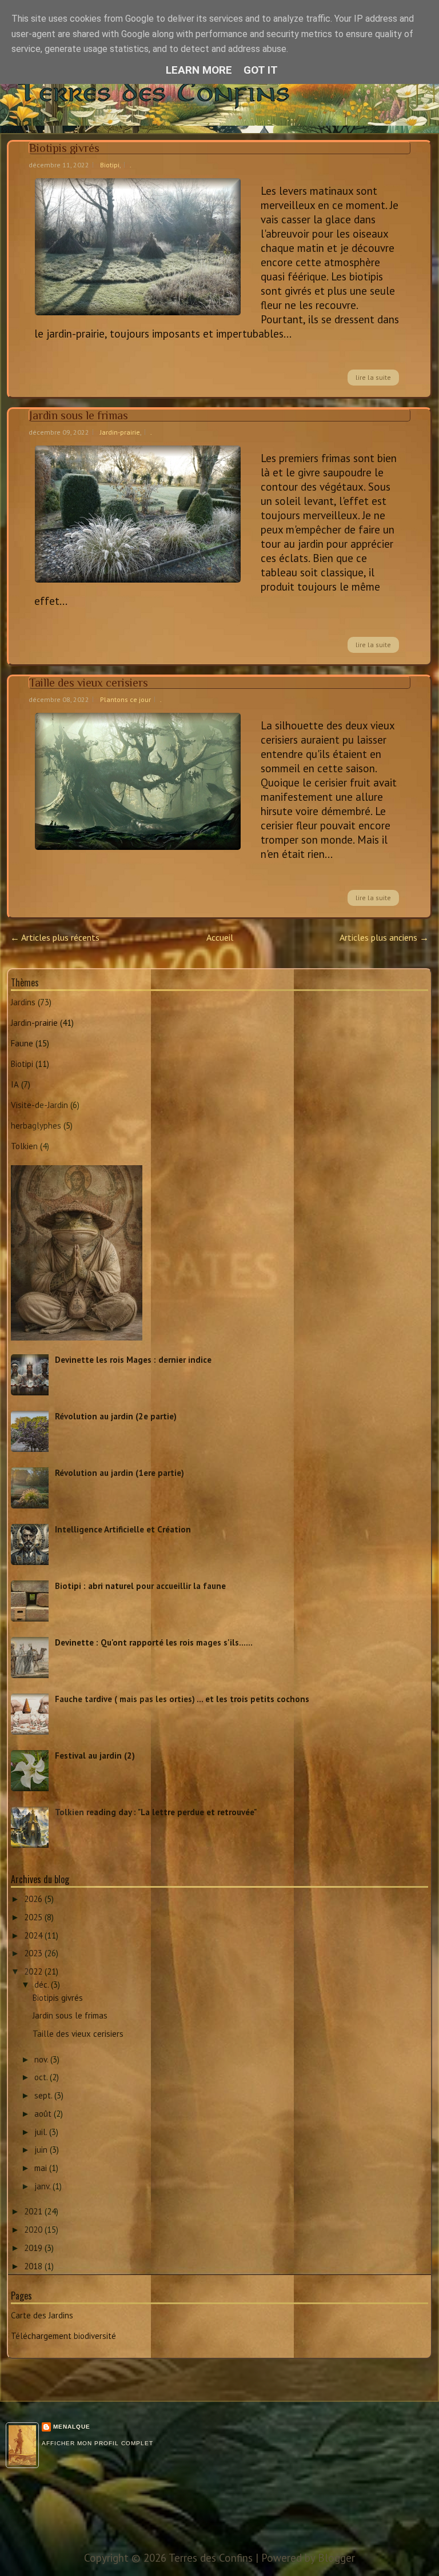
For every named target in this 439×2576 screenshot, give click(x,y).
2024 (34, 1935)
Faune (22, 1043)
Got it (261, 70)
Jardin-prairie (120, 432)
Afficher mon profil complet (97, 2443)
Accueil (220, 937)
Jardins (23, 1002)
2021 (34, 2211)
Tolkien (24, 1146)
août (44, 2114)
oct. (42, 2077)
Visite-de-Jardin (39, 1105)
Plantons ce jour (125, 699)
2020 (34, 2230)
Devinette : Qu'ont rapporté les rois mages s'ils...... (154, 1642)
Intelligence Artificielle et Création (123, 1529)
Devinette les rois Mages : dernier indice (133, 1360)
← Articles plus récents (55, 937)
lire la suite (373, 377)
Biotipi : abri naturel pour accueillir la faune (140, 1586)
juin (42, 2150)
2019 (34, 2248)
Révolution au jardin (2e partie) (116, 1416)
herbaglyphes (36, 1126)
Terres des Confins (258, 91)
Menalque (72, 2427)
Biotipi (110, 165)
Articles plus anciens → (384, 937)
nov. (42, 2059)
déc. (43, 1985)
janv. (43, 2186)
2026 (34, 1899)
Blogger (336, 2558)
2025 (34, 1917)
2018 (34, 2266)
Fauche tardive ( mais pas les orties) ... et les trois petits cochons (182, 1699)
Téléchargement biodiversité (63, 2336)
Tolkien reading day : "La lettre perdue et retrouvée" (156, 1812)
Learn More (199, 70)
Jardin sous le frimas (79, 415)
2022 (34, 1971)
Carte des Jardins (42, 2315)
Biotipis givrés (64, 148)
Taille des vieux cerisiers (89, 683)
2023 (34, 1953)
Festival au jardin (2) (95, 1756)
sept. (44, 2095)
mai (42, 2168)
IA (15, 1084)
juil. (42, 2132)
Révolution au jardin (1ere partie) (119, 1473)
